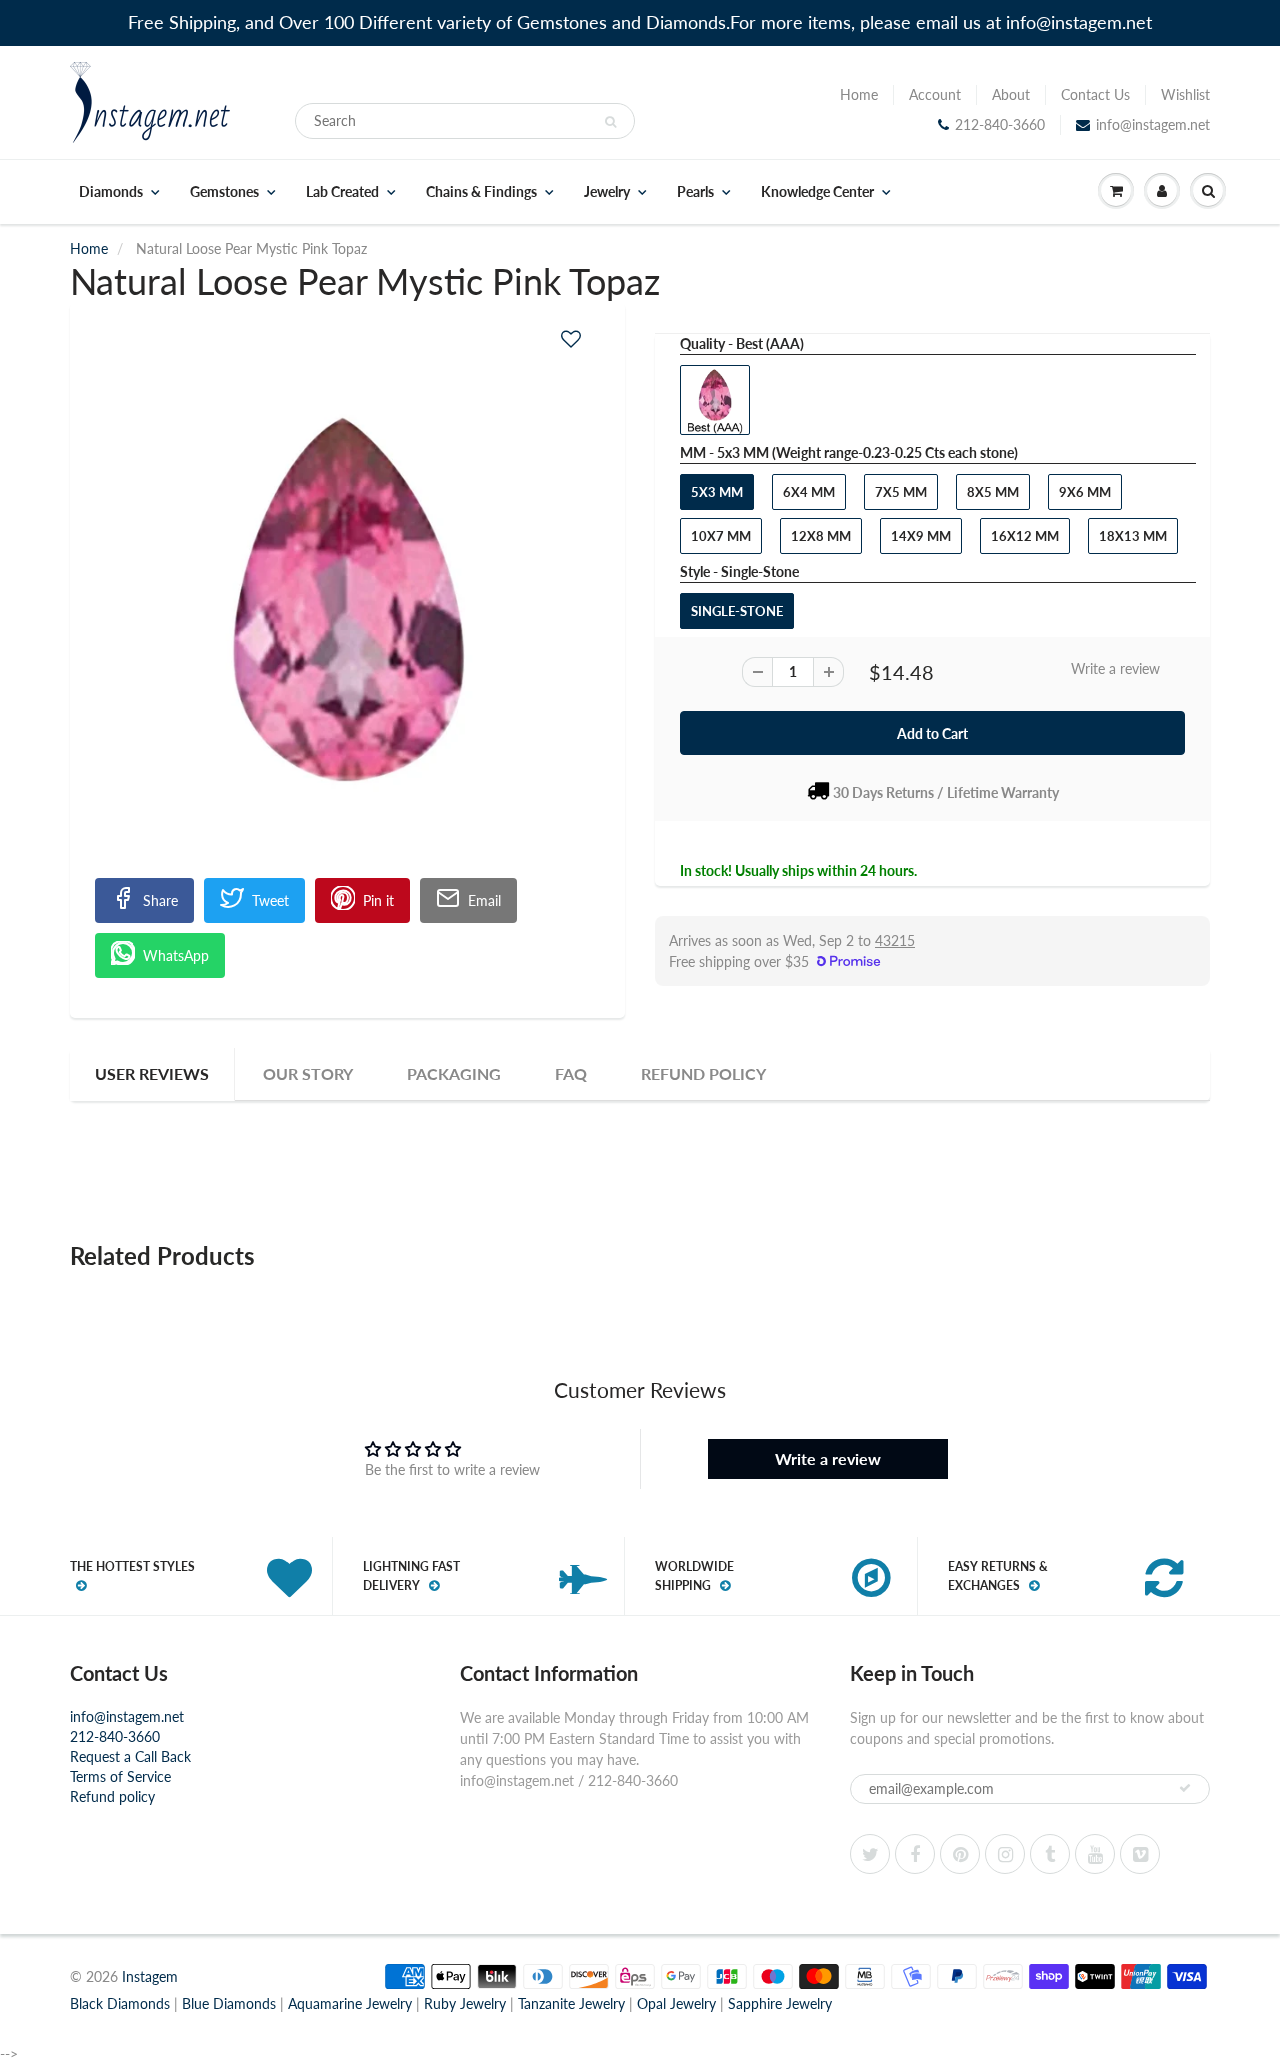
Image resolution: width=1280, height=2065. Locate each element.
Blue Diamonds (229, 2003)
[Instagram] (1005, 1854)
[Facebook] (915, 1854)
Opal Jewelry (676, 2003)
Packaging (454, 1073)
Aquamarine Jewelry (350, 2003)
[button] (571, 338)
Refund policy (112, 1796)
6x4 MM (809, 492)
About (1011, 94)
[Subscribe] (1185, 1788)
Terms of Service (120, 1776)
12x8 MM (821, 536)
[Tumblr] (1050, 1854)
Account (935, 94)
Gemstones (224, 192)
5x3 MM (717, 492)
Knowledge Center (817, 192)
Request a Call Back (130, 1756)
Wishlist (1185, 94)
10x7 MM (721, 536)
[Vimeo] (1140, 1854)
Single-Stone (737, 611)
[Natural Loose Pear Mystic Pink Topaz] (347, 603)
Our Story (308, 1073)
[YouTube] (1095, 1854)
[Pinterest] (960, 1854)
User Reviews (152, 1073)
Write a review (1115, 668)
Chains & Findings (481, 192)
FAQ (571, 1073)
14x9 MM (921, 536)
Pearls (695, 192)
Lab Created (342, 192)
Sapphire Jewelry (780, 2003)
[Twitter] (870, 1854)
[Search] (610, 122)
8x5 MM (993, 492)
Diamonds (111, 192)
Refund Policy (703, 1073)
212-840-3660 (1000, 124)
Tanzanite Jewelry (571, 2003)
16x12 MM (1025, 536)
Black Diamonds (120, 2003)
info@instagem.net (1153, 124)
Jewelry (607, 192)
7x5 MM (901, 492)
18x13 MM (1133, 536)
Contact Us (1095, 94)
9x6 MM (1085, 492)
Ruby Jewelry (465, 2003)
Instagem (150, 1976)
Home (859, 94)
